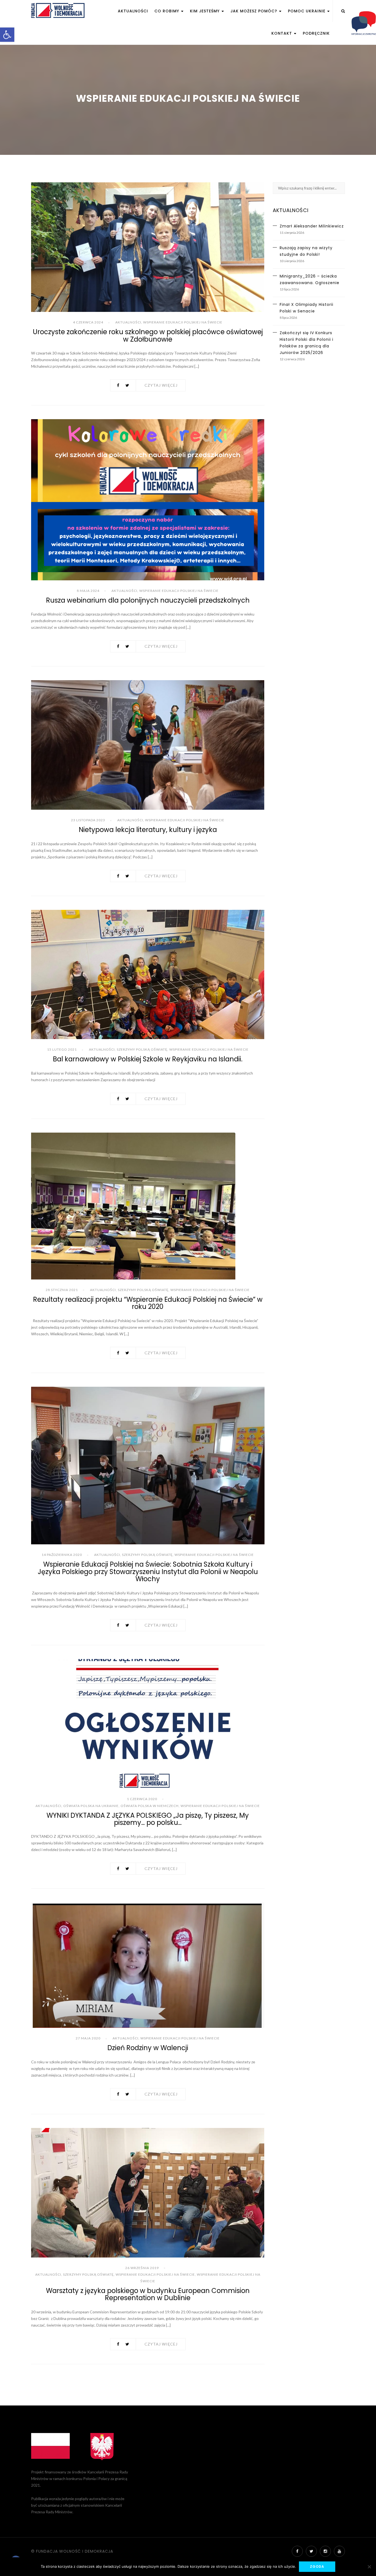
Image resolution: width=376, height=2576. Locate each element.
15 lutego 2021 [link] (62, 1049)
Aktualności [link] (133, 11)
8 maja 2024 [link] (88, 591)
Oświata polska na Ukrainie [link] (91, 1806)
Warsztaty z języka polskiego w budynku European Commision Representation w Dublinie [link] (148, 2294)
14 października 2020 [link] (62, 1555)
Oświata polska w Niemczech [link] (150, 1806)
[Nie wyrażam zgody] (369, 2567)
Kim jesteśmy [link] (205, 11)
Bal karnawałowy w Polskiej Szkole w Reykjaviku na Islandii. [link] (148, 1059)
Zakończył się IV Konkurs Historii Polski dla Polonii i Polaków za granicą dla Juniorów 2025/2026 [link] (306, 343)
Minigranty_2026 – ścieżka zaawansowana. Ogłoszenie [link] (310, 279)
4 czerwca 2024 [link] (88, 322)
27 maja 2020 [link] (88, 2038)
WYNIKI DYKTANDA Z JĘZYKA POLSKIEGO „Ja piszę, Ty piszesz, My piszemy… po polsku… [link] (148, 1819)
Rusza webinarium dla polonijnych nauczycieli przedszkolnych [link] (148, 600)
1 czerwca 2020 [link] (142, 1799)
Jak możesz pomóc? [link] (254, 11)
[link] (7, 35)
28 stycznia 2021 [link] (62, 1290)
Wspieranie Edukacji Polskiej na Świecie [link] (183, 322)
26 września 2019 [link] (142, 2268)
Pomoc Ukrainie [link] (307, 11)
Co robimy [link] (167, 11)
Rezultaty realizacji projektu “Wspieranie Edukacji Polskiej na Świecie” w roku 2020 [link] (148, 1303)
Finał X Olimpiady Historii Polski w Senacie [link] (306, 308)
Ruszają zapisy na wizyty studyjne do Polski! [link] (306, 251)
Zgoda (317, 2567)
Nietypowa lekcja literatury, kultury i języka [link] (148, 830)
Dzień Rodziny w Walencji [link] (148, 2048)
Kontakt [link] (282, 33)
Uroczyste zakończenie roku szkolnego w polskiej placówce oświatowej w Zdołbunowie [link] (148, 335)
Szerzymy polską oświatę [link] (142, 1049)
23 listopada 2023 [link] (88, 820)
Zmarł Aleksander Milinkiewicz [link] (312, 226)
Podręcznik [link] (316, 33)
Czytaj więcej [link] (161, 385)
